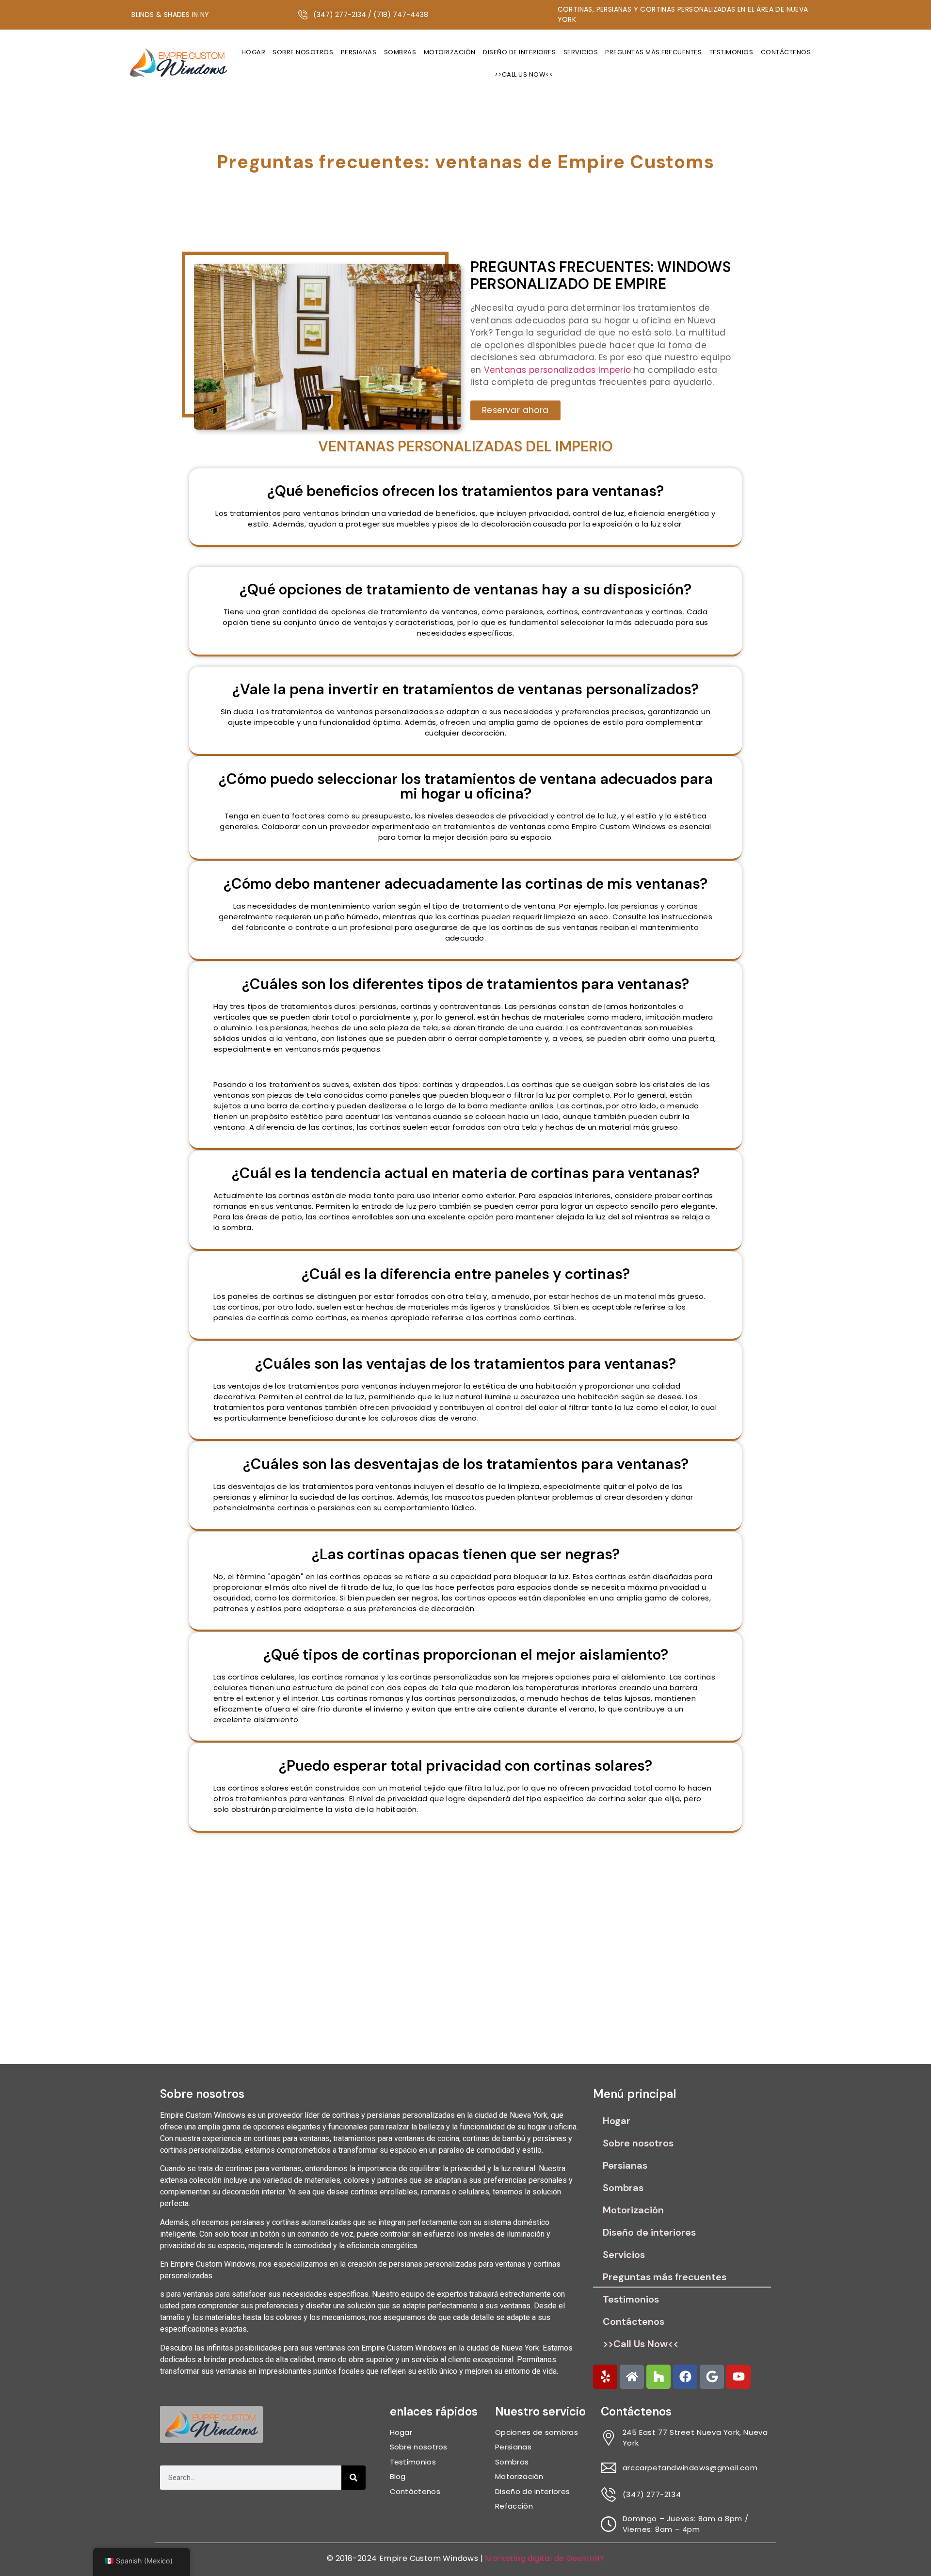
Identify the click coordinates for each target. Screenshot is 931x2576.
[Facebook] (685, 2377)
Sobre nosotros (303, 52)
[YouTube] (738, 2377)
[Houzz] (658, 2377)
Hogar (254, 52)
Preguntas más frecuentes (653, 52)
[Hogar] (632, 2377)
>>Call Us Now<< (524, 74)
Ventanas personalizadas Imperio (557, 370)
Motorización (450, 52)
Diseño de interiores (519, 52)
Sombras (400, 52)
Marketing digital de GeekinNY (545, 2558)
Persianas (359, 52)
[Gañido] (605, 2377)
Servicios (581, 52)
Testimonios (731, 52)
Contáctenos (786, 52)
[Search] (353, 2478)
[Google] (712, 2377)
